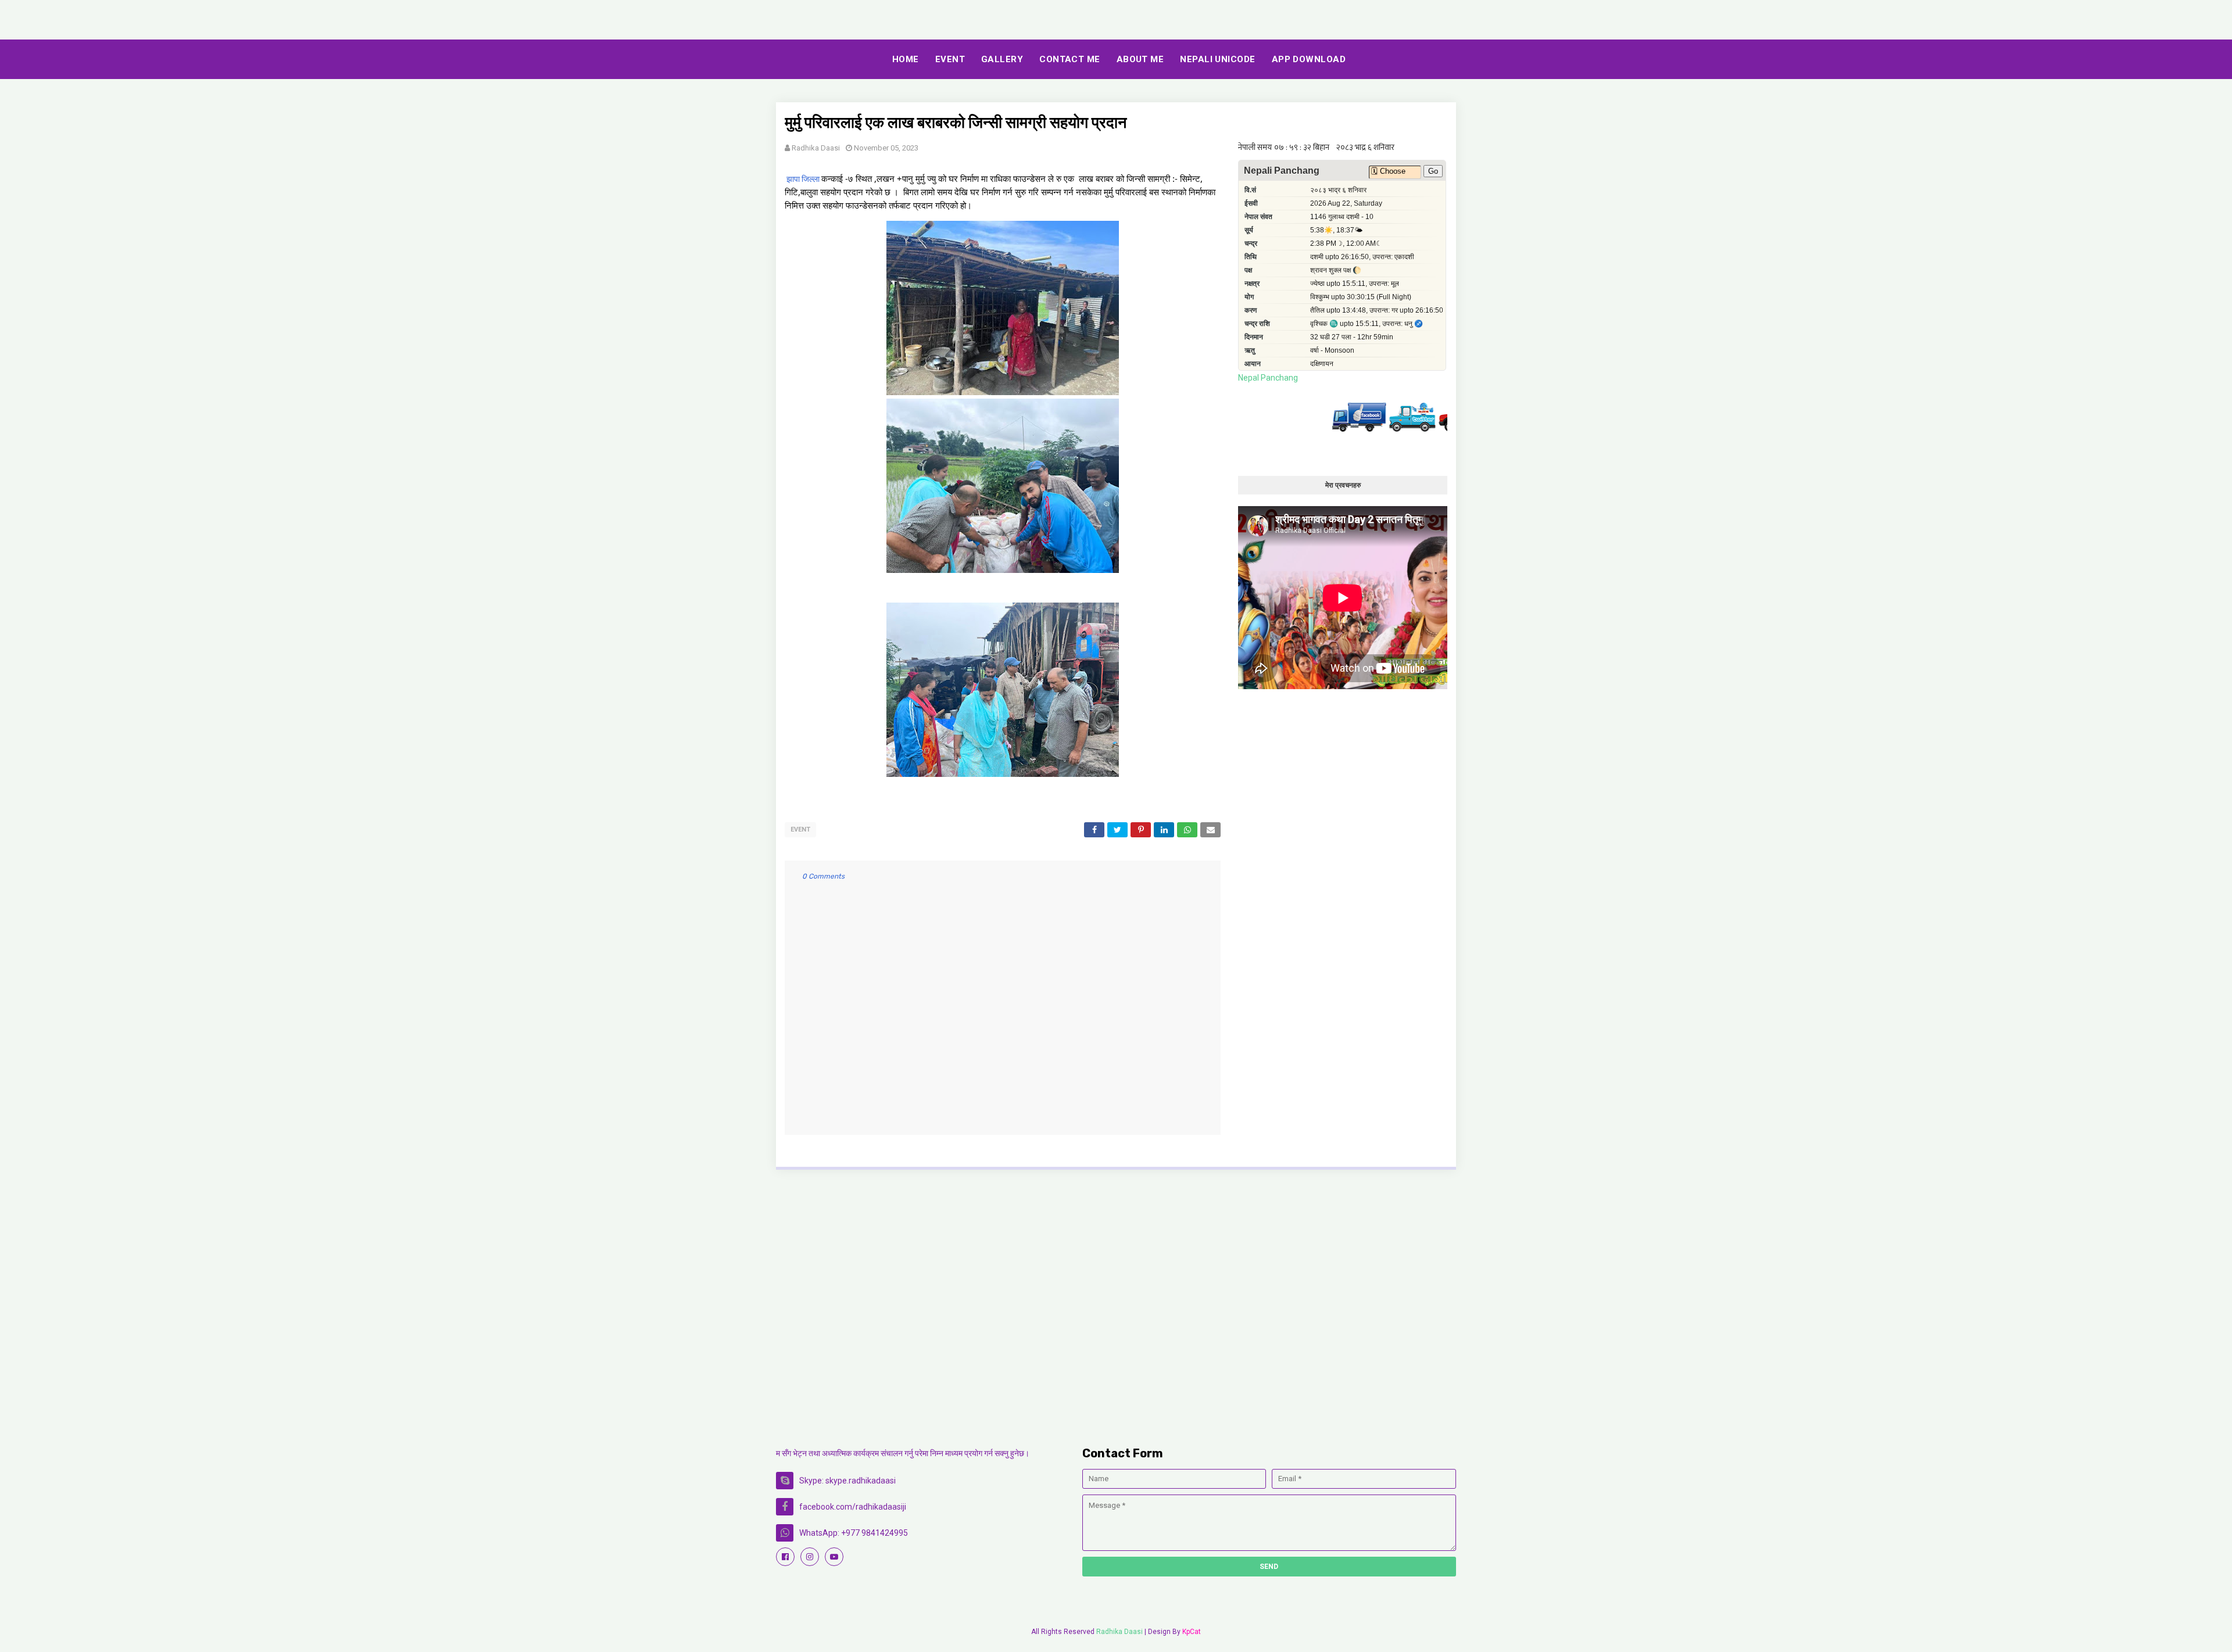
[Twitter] (1346, 429)
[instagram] (810, 1557)
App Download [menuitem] (1309, 59)
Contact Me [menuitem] (1070, 59)
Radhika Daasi (816, 148)
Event (800, 829)
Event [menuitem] (950, 59)
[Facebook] (1293, 429)
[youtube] (834, 1557)
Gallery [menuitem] (1002, 59)
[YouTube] (1406, 429)
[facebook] (785, 1557)
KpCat (1192, 1632)
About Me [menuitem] (1140, 59)
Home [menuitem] (906, 59)
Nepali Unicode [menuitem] (1217, 59)
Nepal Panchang (1268, 378)
